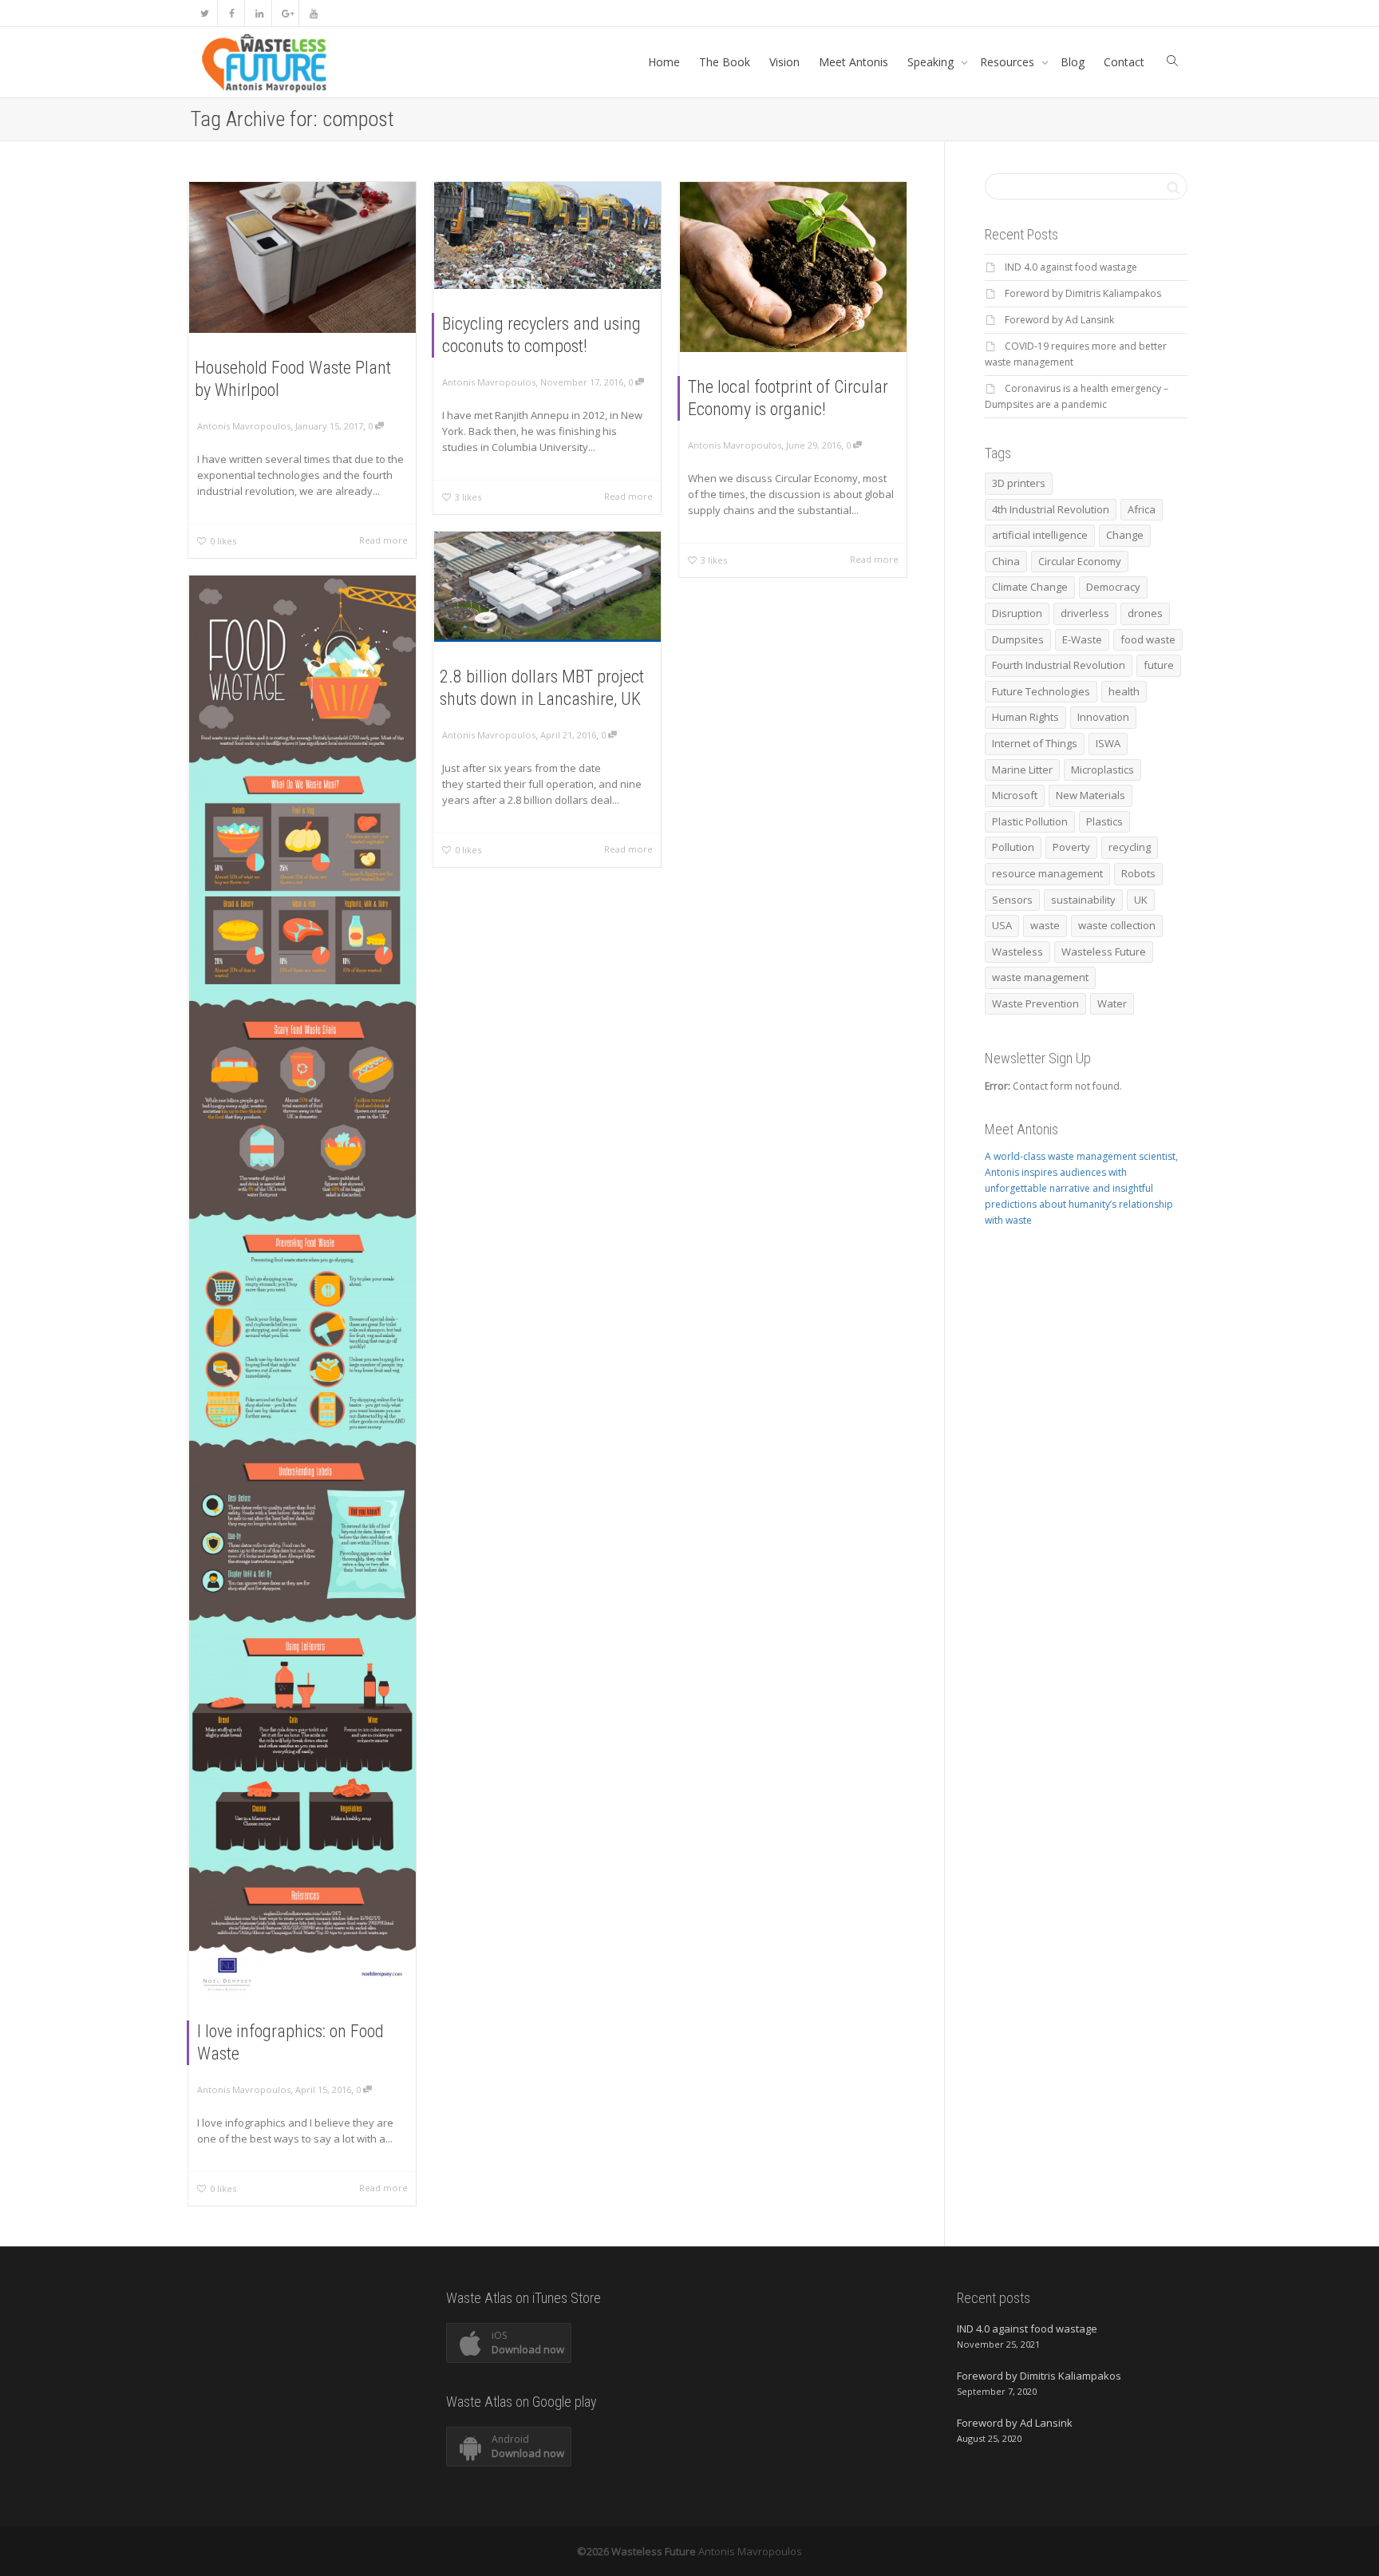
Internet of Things (1035, 743)
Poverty (1071, 847)
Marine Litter (1022, 770)
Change (1125, 535)
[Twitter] (205, 13)
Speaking (932, 62)
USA (1002, 925)
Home (664, 62)
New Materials (1091, 795)
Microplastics (1102, 770)
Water (1112, 1003)
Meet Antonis (853, 62)
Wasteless (1017, 952)
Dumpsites (1018, 639)
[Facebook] (232, 13)
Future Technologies (1041, 691)
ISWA (1108, 743)
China (1006, 561)
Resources (1009, 62)
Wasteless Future (1104, 952)
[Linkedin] (259, 13)
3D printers (1019, 483)
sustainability (1083, 900)
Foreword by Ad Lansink (1059, 320)
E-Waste (1082, 639)
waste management (1040, 977)
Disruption (1017, 613)
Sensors (1012, 900)
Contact (1124, 62)
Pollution (1013, 847)
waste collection (1117, 925)
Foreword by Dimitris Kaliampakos (1083, 293)
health (1124, 691)
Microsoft (1015, 795)
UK (1141, 900)
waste (1045, 925)
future (1159, 665)
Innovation (1103, 717)
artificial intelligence (1040, 535)
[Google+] (286, 13)
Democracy (1113, 587)
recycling (1130, 847)
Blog (1073, 62)
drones (1145, 613)
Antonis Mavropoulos (750, 2551)
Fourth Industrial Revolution (1059, 665)
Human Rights (1025, 717)
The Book (725, 62)
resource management (1047, 873)
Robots (1138, 873)
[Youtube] (313, 13)
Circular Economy (1080, 561)
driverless (1085, 613)
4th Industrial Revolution (1051, 509)
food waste (1148, 639)
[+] (302, 257)
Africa (1142, 509)
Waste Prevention (1035, 1003)
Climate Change (1030, 587)
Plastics (1104, 821)
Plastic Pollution (1030, 821)
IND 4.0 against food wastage (1071, 267)
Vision (784, 62)
